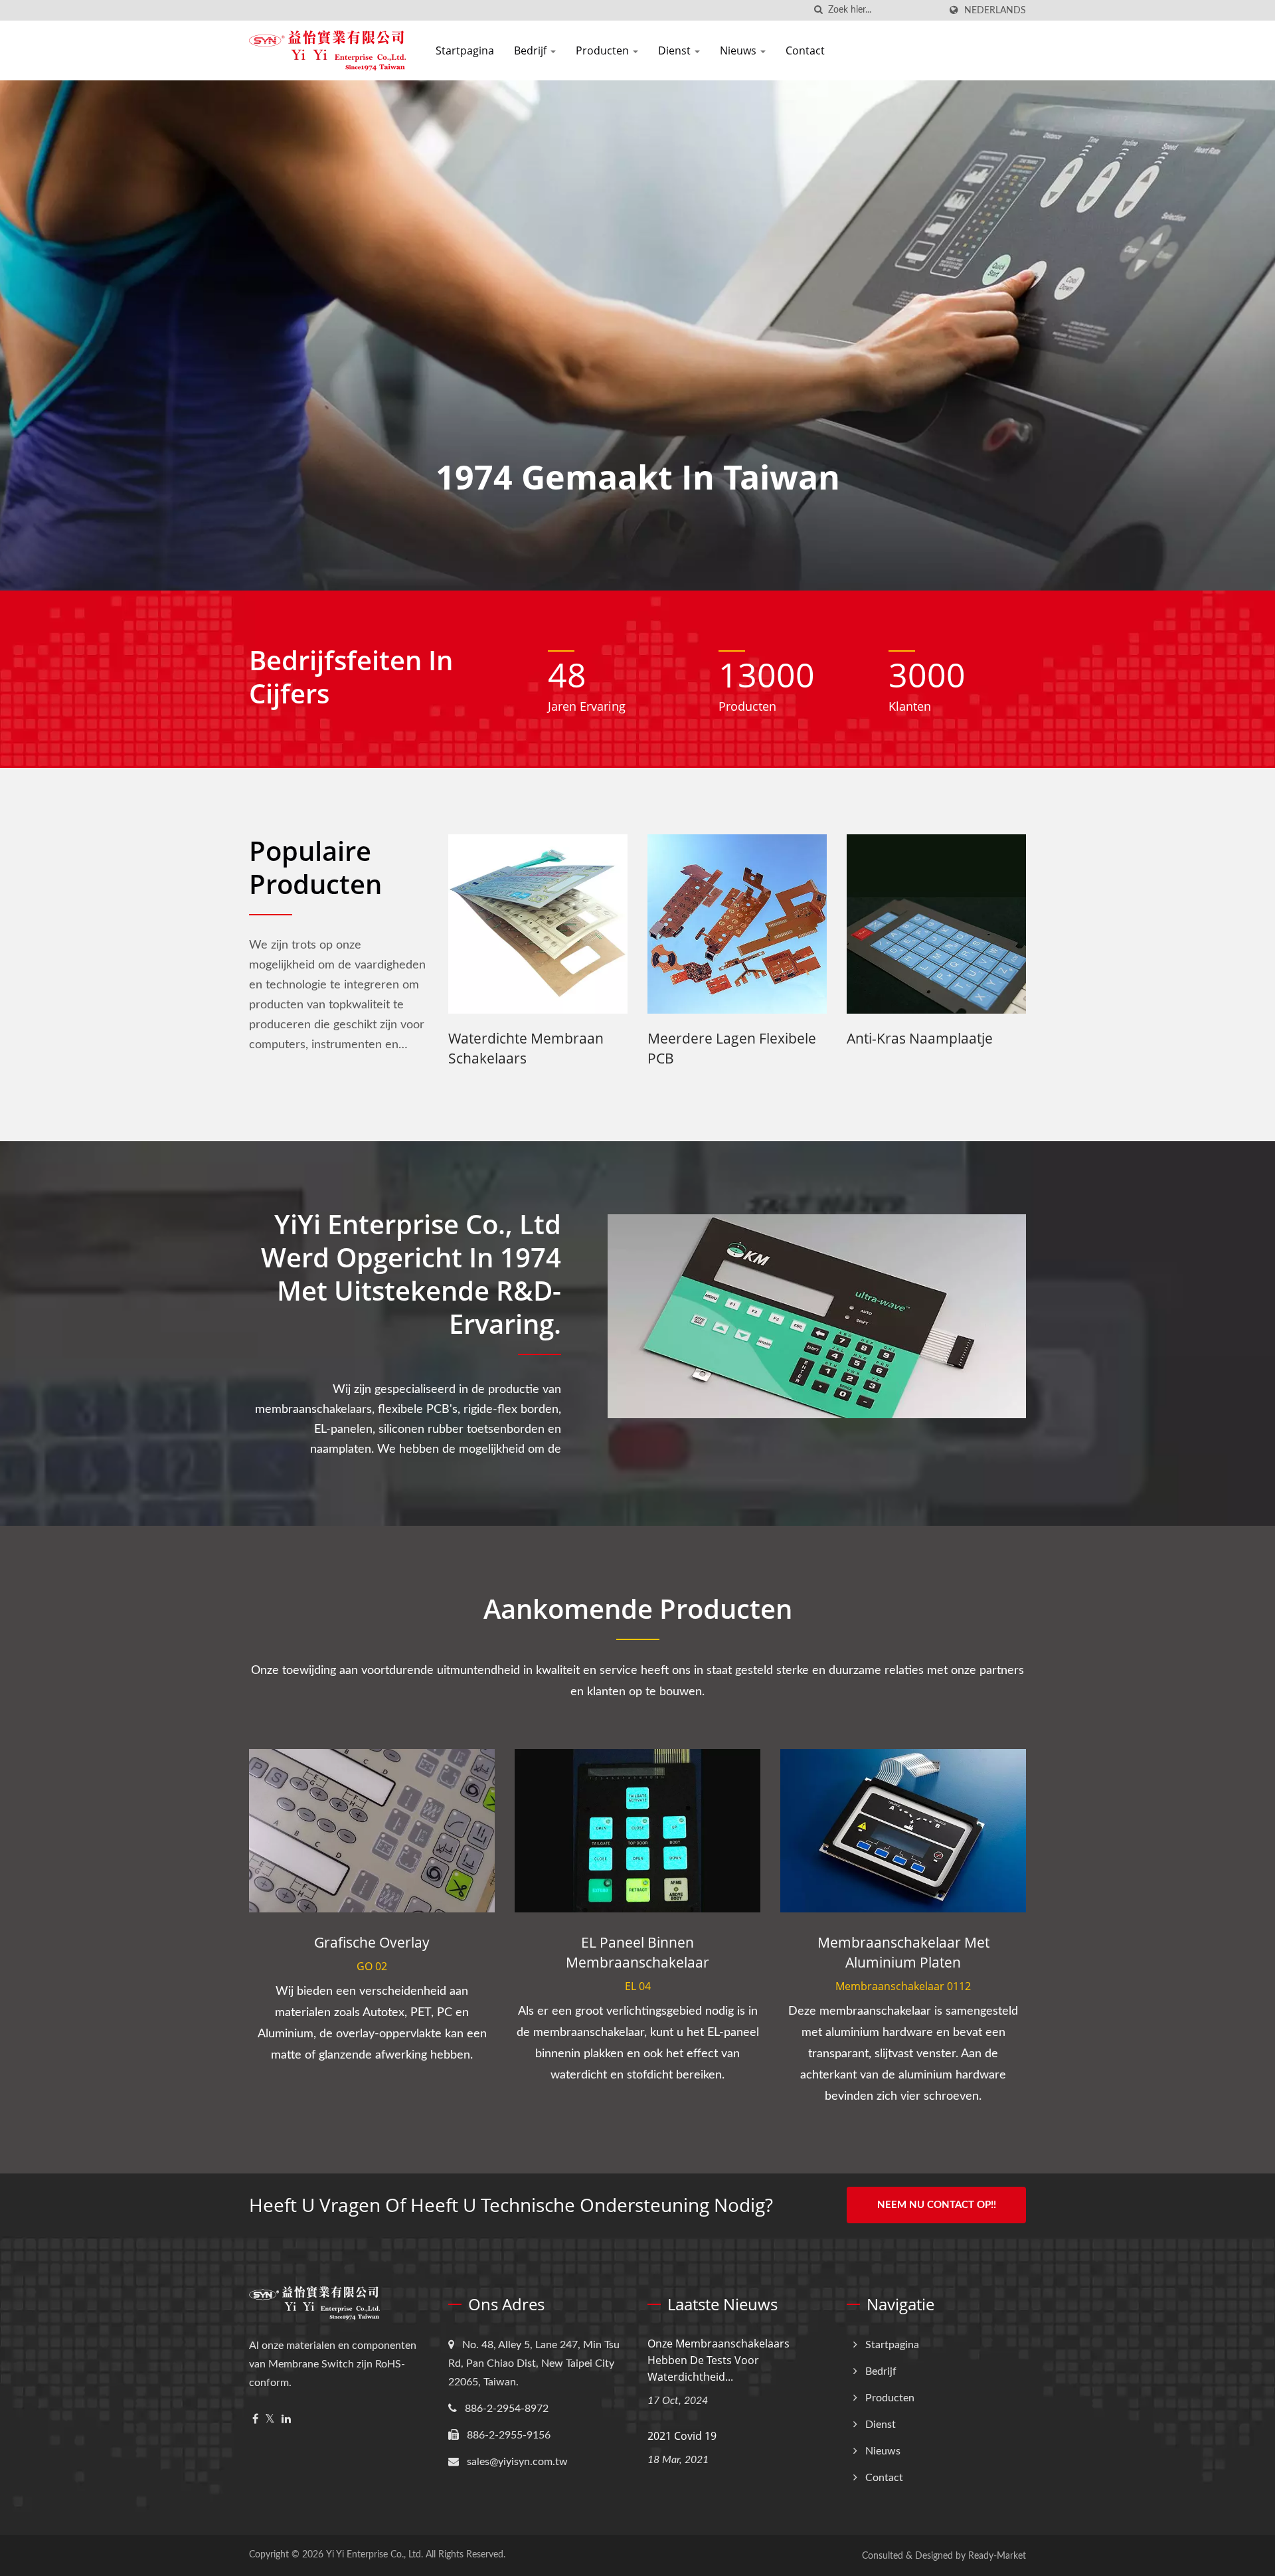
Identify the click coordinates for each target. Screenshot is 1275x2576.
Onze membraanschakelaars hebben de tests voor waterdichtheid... (719, 2360)
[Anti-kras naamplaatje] (611, 924)
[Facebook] (255, 2420)
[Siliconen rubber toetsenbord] (810, 924)
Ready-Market (997, 2556)
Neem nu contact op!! (937, 2205)
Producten (604, 50)
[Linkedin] (286, 2420)
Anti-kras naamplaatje (594, 1038)
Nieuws (739, 50)
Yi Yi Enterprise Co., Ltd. (375, 2555)
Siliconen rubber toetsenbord (776, 1048)
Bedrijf (532, 50)
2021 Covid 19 (682, 2436)
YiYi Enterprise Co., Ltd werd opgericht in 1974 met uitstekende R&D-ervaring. (411, 1274)
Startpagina (465, 50)
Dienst (676, 50)
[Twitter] (270, 2420)
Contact (805, 50)
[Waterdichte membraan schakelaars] (1009, 924)
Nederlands (995, 10)
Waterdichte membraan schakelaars (997, 1048)
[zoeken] (818, 10)
